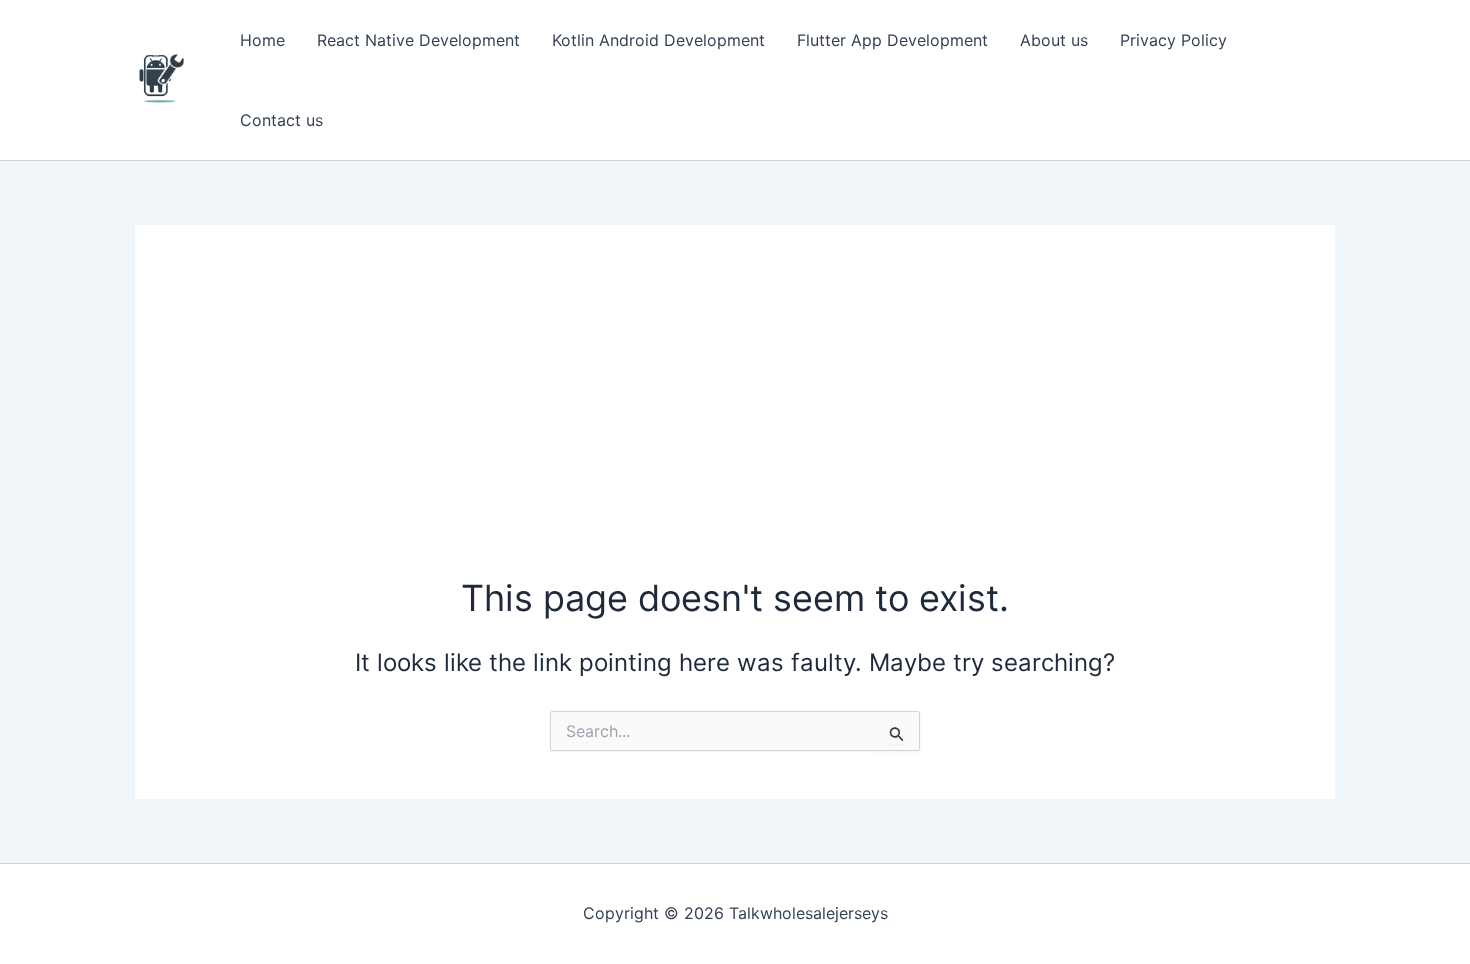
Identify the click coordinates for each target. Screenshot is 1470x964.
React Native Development (418, 40)
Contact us (281, 120)
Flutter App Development (892, 40)
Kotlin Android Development (658, 40)
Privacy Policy (1173, 40)
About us (1054, 40)
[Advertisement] (735, 423)
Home (262, 40)
